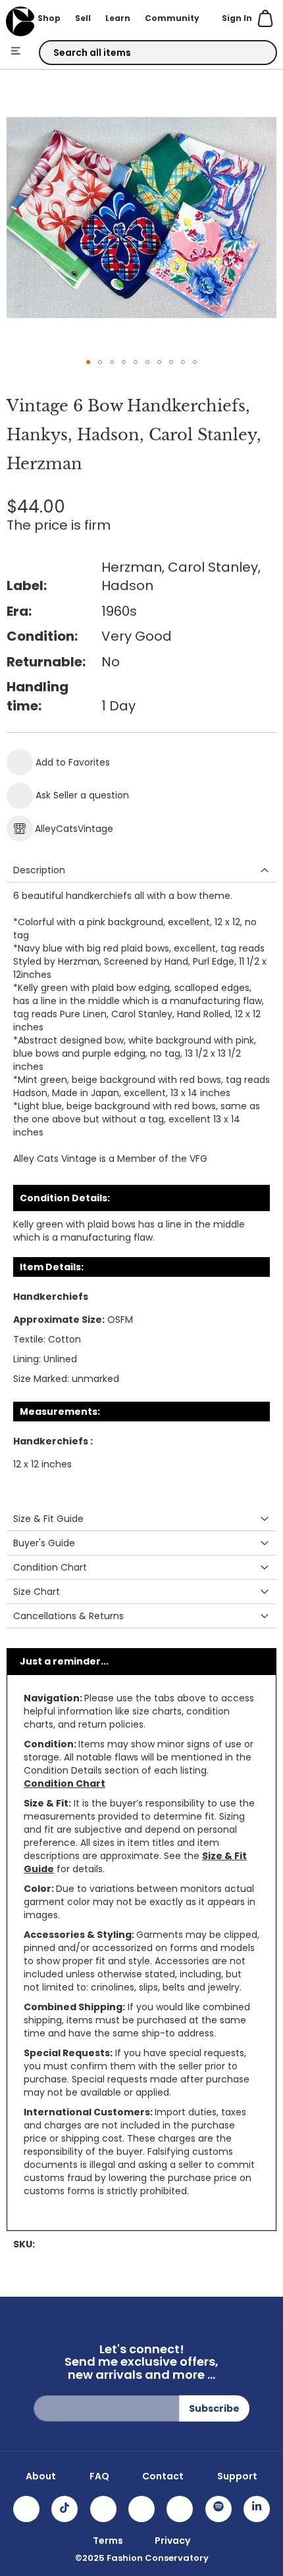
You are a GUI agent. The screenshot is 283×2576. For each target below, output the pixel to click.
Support (237, 2476)
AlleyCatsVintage (74, 829)
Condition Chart (64, 1783)
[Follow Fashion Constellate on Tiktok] (64, 2509)
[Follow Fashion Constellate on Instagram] (26, 2509)
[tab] (141, 870)
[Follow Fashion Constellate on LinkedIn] (257, 2509)
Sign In (237, 18)
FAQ (99, 2476)
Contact (163, 2476)
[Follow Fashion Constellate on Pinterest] (180, 2509)
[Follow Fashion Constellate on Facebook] (103, 2509)
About (41, 2476)
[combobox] (158, 53)
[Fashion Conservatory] (20, 21)
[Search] (255, 53)
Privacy (172, 2541)
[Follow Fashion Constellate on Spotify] (219, 2509)
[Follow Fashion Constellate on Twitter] (141, 2509)
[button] (88, 362)
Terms (108, 2541)
